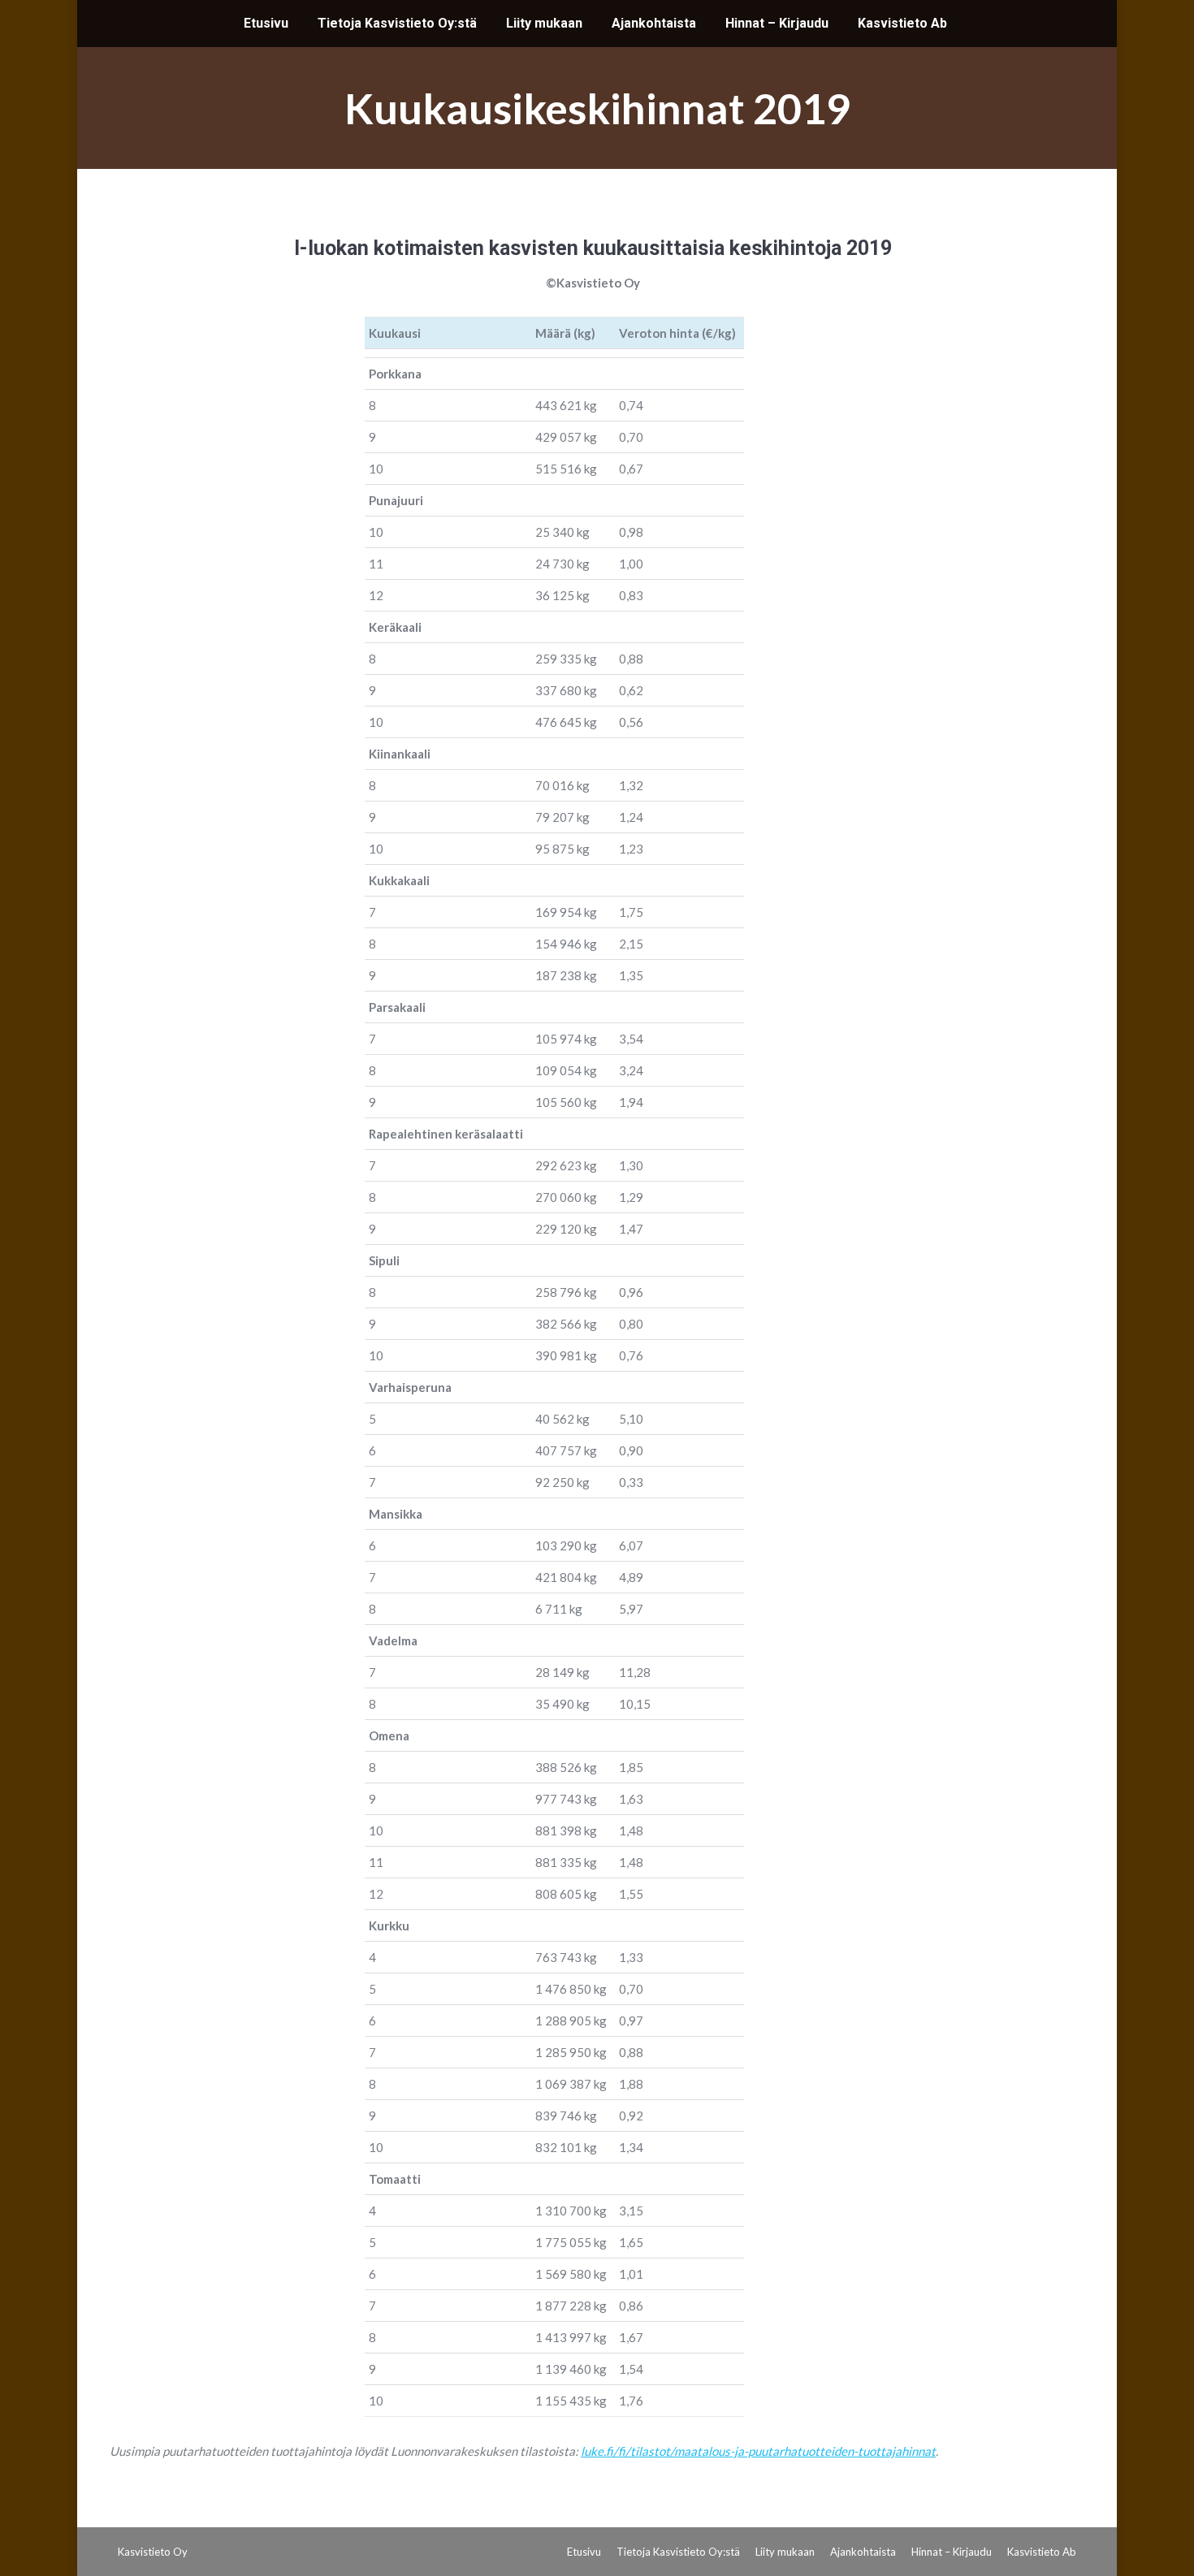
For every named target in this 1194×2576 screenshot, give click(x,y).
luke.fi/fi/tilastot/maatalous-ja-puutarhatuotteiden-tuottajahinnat (758, 2451)
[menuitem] (266, 24)
